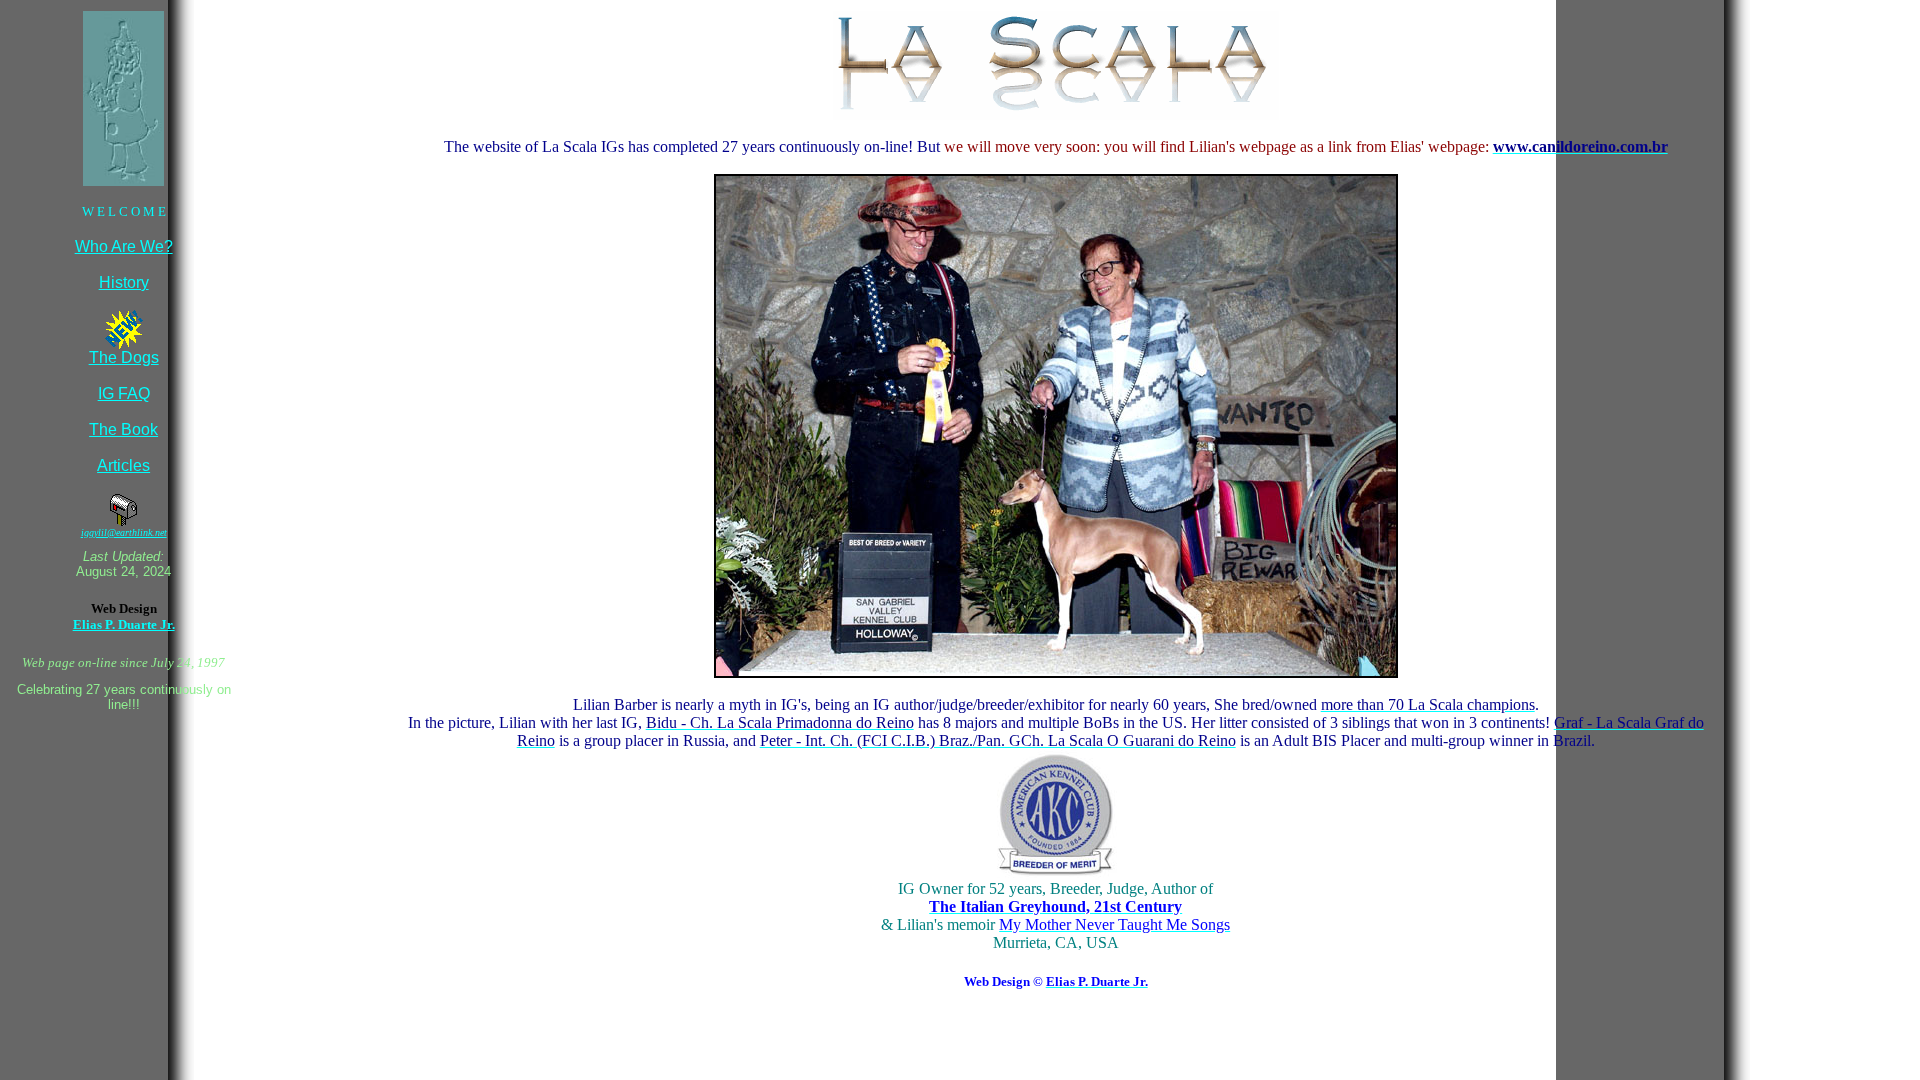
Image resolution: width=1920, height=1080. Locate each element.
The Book (123, 429)
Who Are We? (124, 246)
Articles (123, 465)
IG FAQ (124, 393)
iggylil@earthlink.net (124, 532)
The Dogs (124, 357)
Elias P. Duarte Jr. (124, 624)
